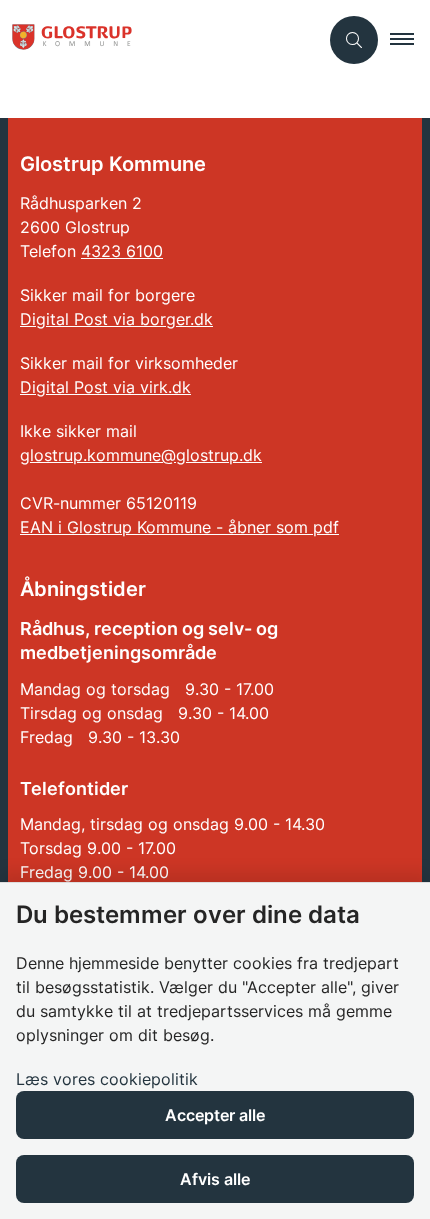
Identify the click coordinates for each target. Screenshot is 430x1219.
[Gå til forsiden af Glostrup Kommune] (159, 40)
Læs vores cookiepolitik (107, 1079)
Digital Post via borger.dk (116, 319)
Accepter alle (215, 1115)
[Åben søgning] (354, 40)
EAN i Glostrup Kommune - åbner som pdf (179, 527)
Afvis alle (215, 1179)
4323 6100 (122, 251)
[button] (410, 40)
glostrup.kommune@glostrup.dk (141, 455)
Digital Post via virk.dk (105, 387)
